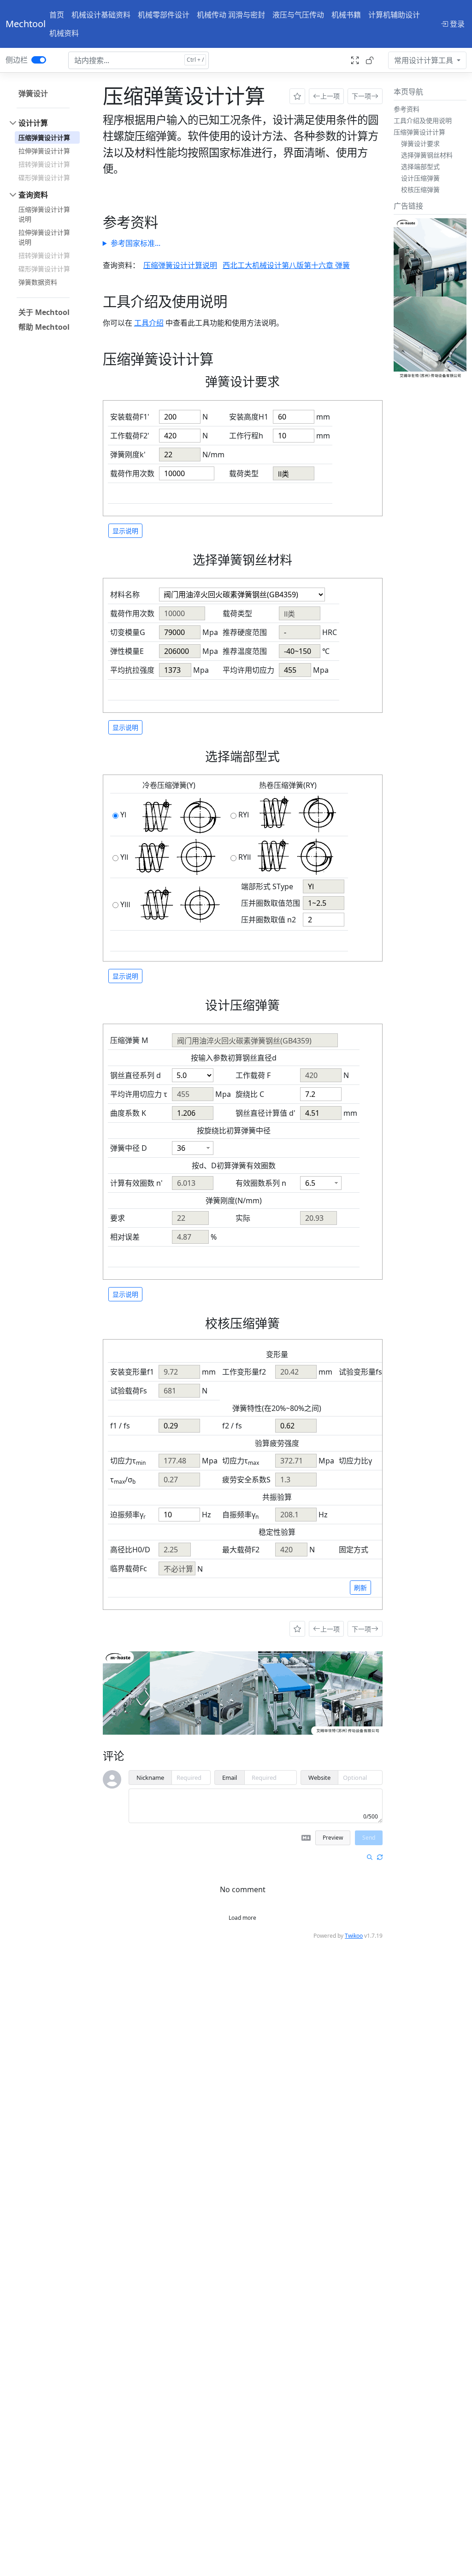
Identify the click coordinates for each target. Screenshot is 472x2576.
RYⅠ (244, 815)
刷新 (360, 1588)
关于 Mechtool (44, 312)
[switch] (39, 60)
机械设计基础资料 (101, 15)
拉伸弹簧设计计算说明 (44, 237)
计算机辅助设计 (394, 15)
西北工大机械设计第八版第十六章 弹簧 (286, 265)
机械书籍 (346, 15)
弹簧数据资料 (38, 282)
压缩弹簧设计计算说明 (44, 214)
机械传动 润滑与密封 (231, 15)
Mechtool (26, 24)
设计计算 (33, 123)
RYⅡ (245, 857)
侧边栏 (17, 60)
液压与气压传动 (298, 15)
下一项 (361, 96)
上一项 (330, 96)
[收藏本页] (297, 96)
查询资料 (33, 195)
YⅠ (123, 815)
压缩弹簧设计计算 (44, 137)
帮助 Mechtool (44, 327)
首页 (57, 15)
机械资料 (64, 33)
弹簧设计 (33, 93)
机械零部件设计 (164, 15)
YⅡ (124, 857)
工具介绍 (149, 323)
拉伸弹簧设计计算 (44, 151)
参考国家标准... (136, 243)
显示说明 (125, 531)
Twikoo (354, 1936)
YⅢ (125, 904)
